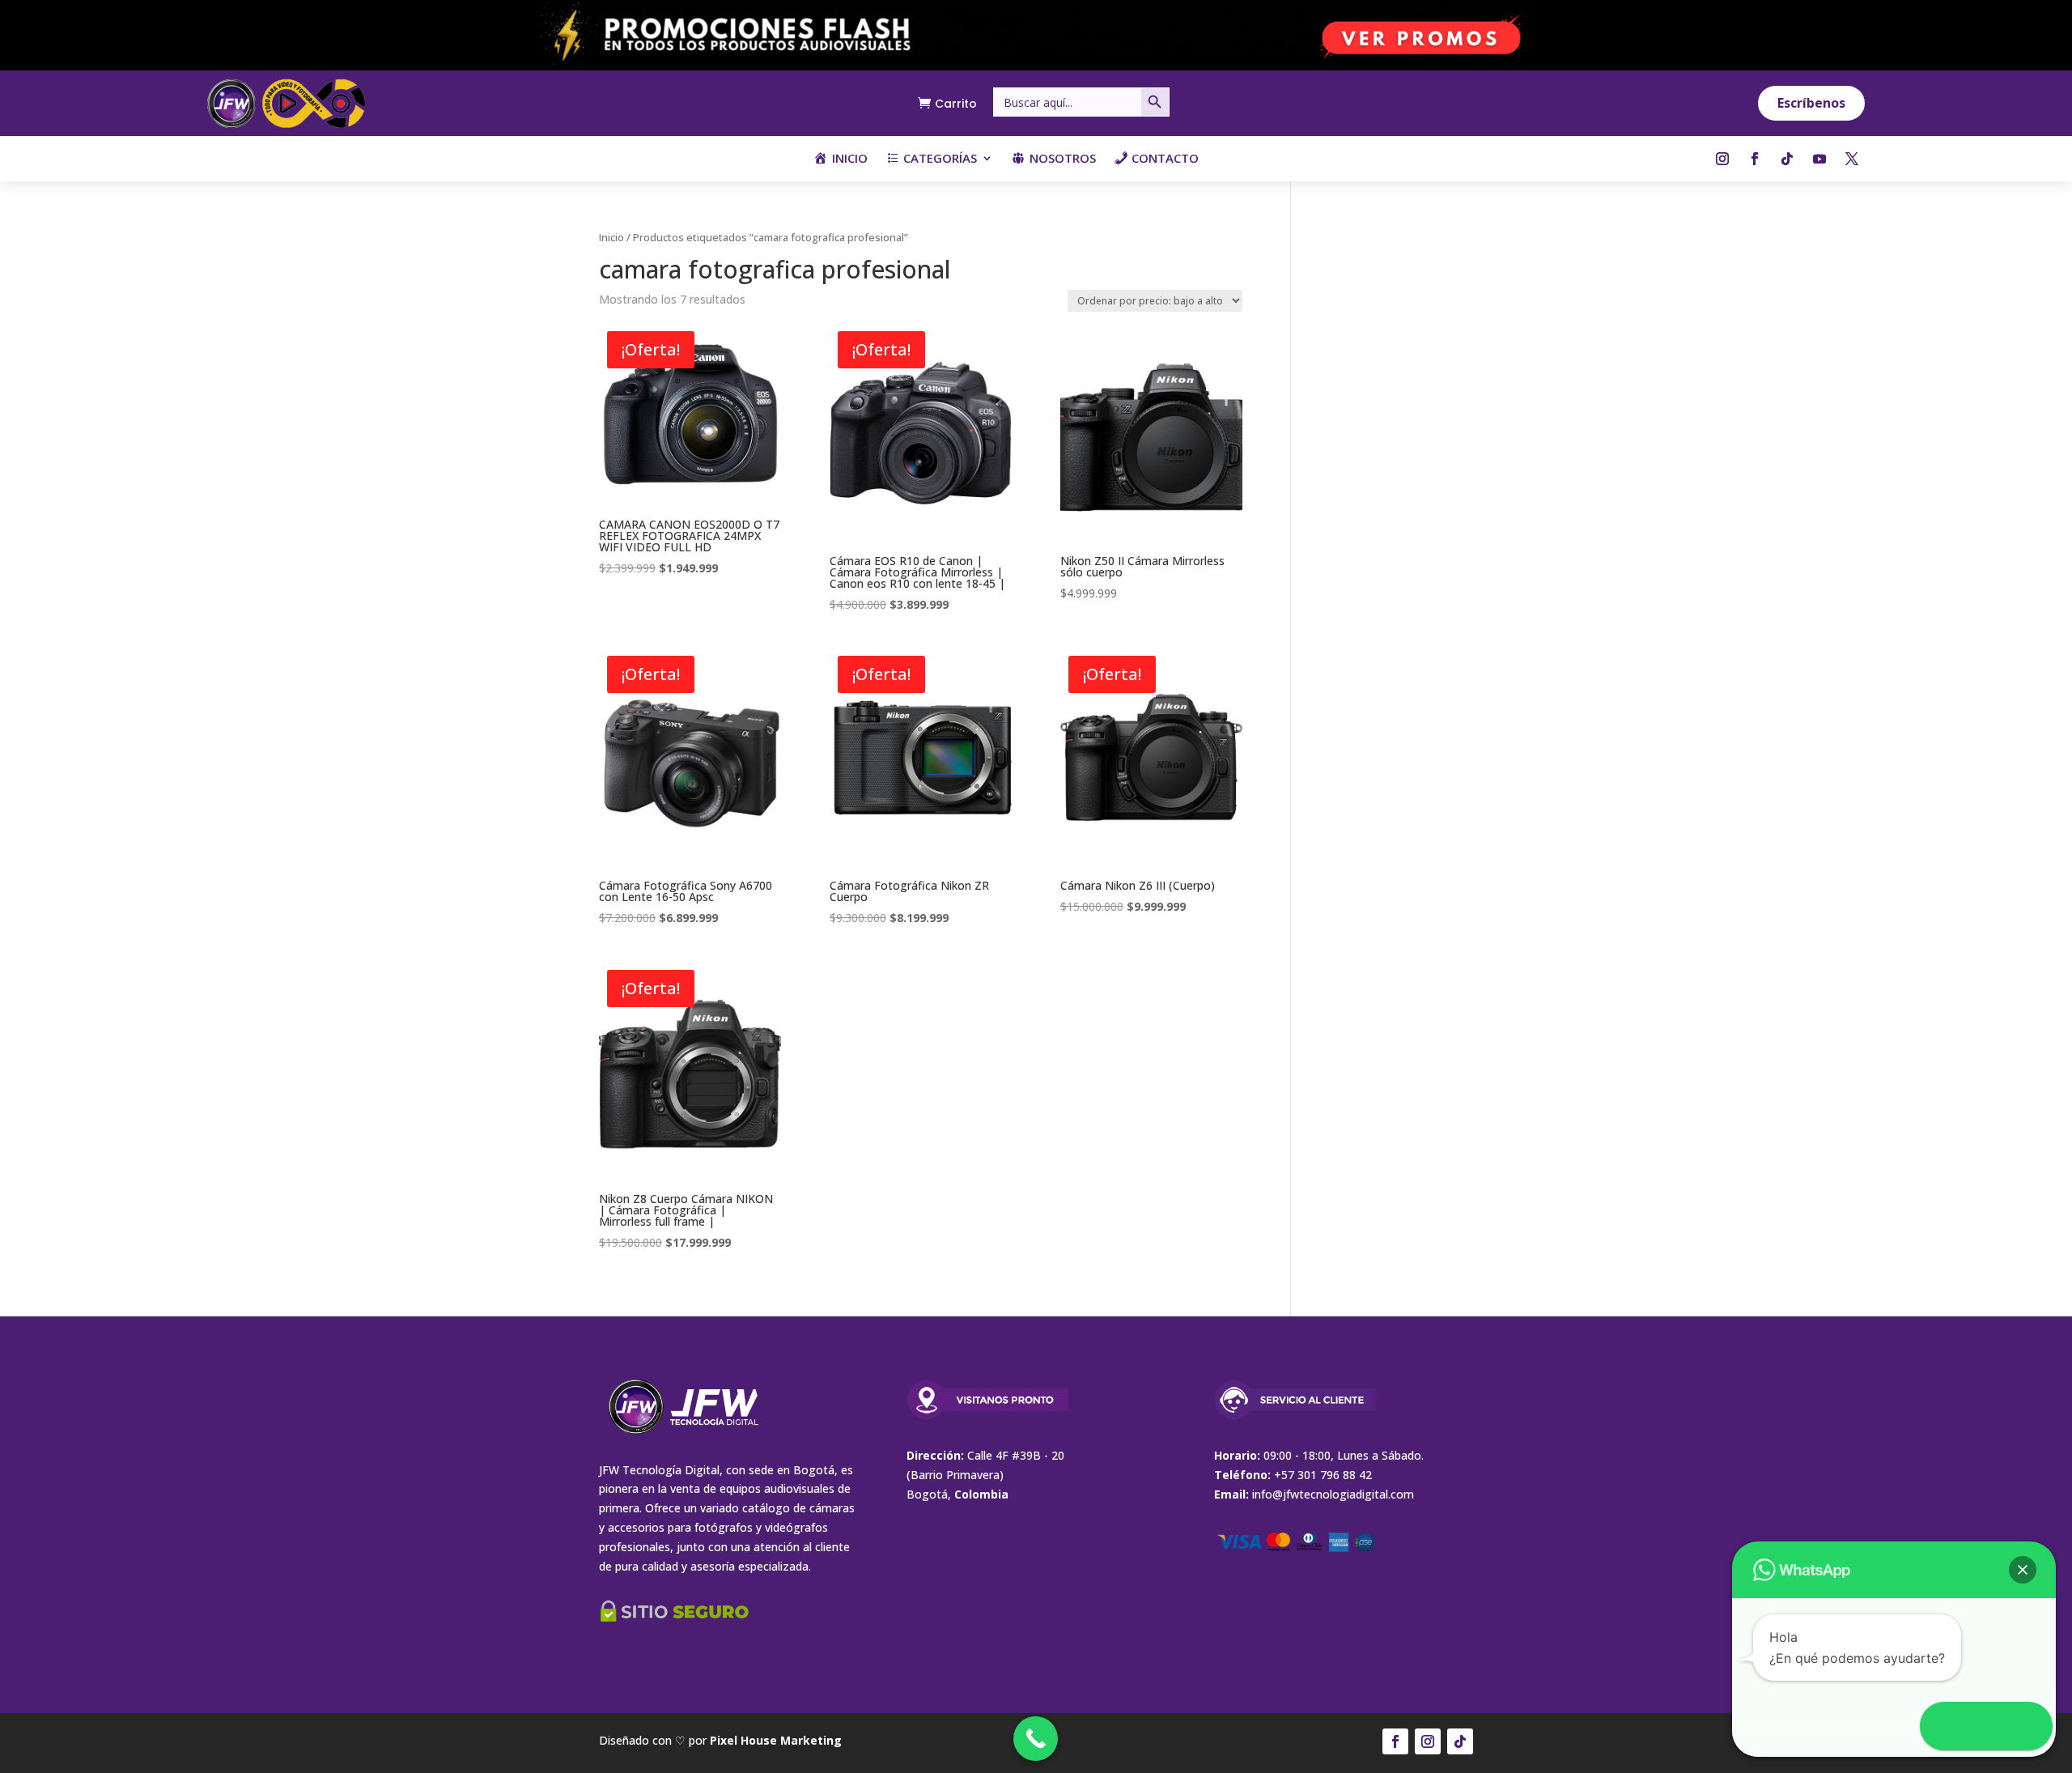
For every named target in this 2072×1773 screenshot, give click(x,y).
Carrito (956, 104)
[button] (2023, 1570)
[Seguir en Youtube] (1819, 159)
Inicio (611, 237)
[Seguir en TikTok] (1787, 159)
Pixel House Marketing (776, 1740)
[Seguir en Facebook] (1755, 159)
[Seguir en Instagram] (1722, 159)
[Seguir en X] (1852, 159)
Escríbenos (1811, 103)
